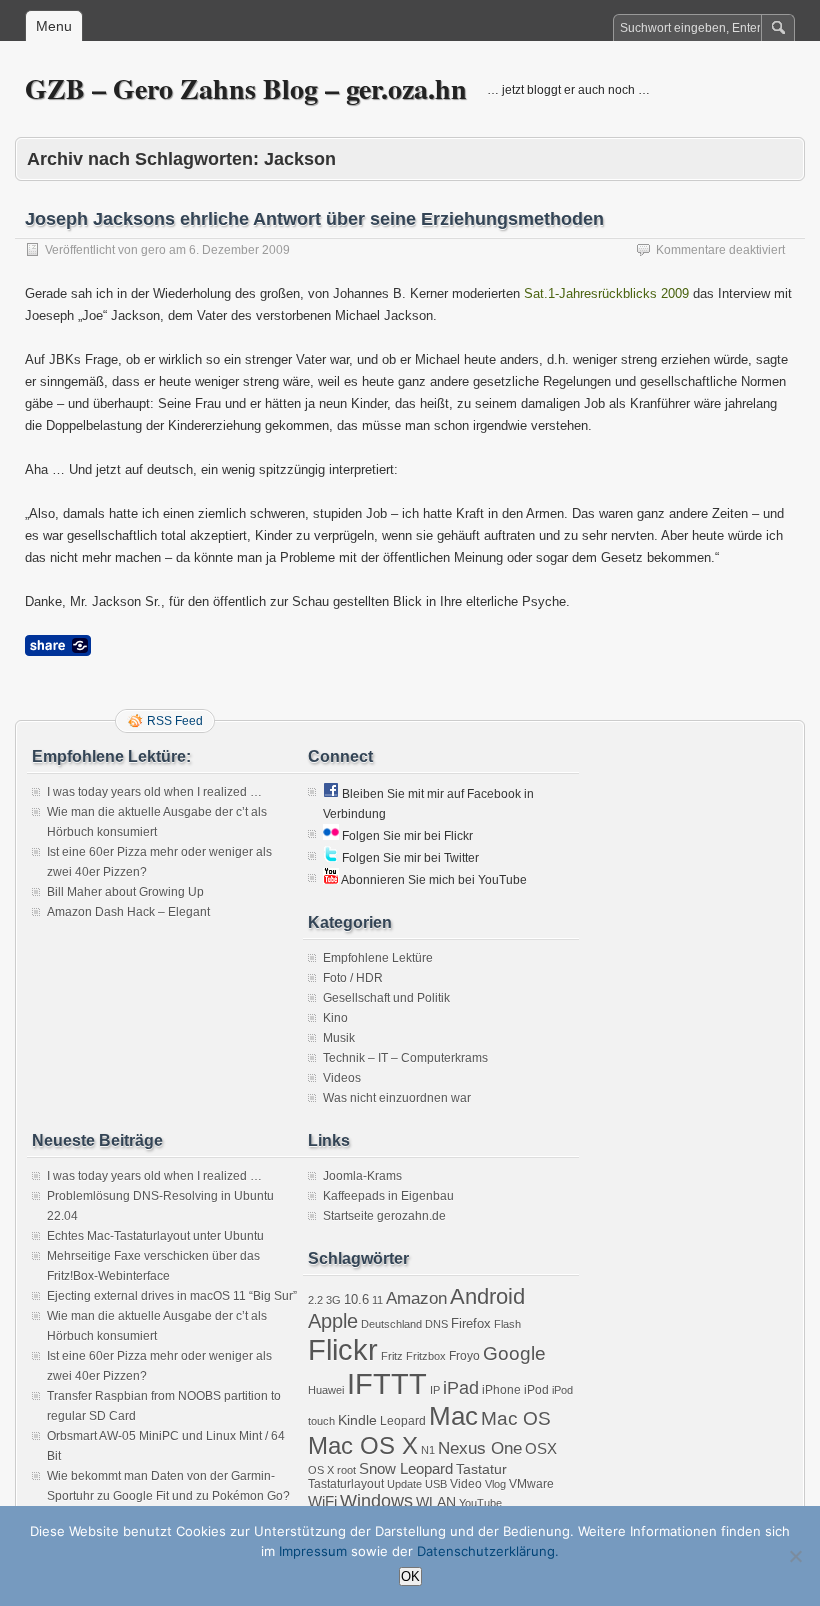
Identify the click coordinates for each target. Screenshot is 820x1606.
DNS (436, 1324)
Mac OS (516, 1418)
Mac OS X (363, 1445)
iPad (461, 1388)
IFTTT (387, 1383)
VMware (531, 1484)
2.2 (315, 1300)
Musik (339, 1038)
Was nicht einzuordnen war (397, 1098)
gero (153, 250)
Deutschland (391, 1324)
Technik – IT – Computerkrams (405, 1058)
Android (487, 1296)
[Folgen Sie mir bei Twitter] (331, 858)
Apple (333, 1321)
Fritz (392, 1356)
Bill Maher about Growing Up (125, 892)
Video (466, 1484)
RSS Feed (175, 721)
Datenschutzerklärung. (488, 1551)
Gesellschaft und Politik (386, 998)
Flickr (343, 1349)
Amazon (416, 1298)
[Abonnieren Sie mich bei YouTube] (331, 880)
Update (404, 1484)
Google (514, 1353)
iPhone (501, 1390)
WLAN (436, 1502)
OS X (321, 1470)
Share (58, 645)
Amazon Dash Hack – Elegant (128, 912)
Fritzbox (426, 1356)
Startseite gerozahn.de (384, 1216)
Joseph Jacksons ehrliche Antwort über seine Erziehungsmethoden (314, 219)
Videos (342, 1078)
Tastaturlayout (346, 1484)
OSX (541, 1448)
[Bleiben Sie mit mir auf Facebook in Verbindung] (331, 794)
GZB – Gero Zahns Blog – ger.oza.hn (246, 88)
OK (410, 1576)
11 (377, 1300)
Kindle (357, 1420)
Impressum (313, 1551)
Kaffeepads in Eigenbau (388, 1196)
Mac (453, 1416)
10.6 (356, 1299)
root (346, 1470)
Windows (376, 1501)
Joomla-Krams (362, 1176)
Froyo (464, 1356)
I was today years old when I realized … (154, 792)
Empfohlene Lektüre (378, 958)
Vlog (495, 1484)
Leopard (403, 1421)
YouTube (480, 1503)
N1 (428, 1450)
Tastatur (481, 1469)
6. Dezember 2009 (239, 250)
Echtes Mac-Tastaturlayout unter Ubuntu (155, 1236)
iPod (536, 1390)
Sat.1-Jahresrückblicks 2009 (606, 293)
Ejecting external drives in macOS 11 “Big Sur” (172, 1296)
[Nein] (795, 1556)
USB (436, 1484)
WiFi (322, 1501)
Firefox (471, 1323)
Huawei (326, 1390)
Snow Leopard (406, 1468)
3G (333, 1300)
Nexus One (480, 1448)
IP (435, 1390)
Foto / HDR (353, 978)
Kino (335, 1018)
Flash (507, 1324)
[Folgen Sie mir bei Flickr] (331, 836)
